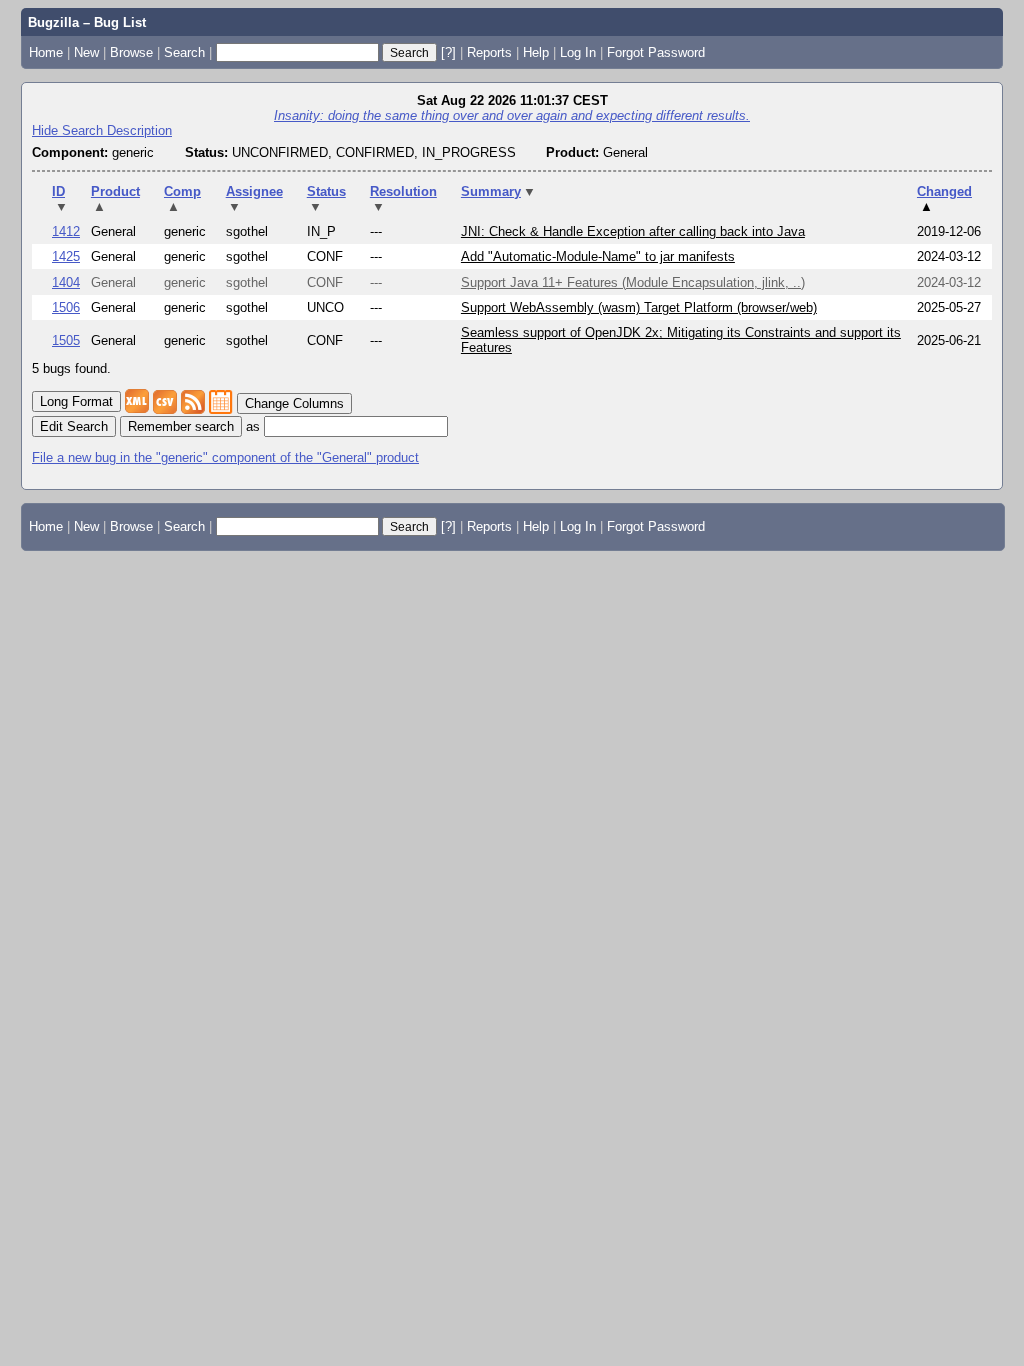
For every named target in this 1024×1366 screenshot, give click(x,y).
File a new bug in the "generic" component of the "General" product (225, 457)
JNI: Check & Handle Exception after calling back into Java (633, 231)
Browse (131, 52)
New (86, 52)
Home (46, 52)
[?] (448, 52)
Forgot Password (656, 52)
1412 (66, 231)
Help (536, 52)
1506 (66, 307)
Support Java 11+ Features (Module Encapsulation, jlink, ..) (633, 282)
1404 (66, 282)
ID (60, 199)
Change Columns (294, 403)
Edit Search (74, 426)
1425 (66, 256)
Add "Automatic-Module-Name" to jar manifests (598, 256)
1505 (66, 340)
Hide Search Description (102, 130)
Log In (578, 52)
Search (184, 52)
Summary (499, 191)
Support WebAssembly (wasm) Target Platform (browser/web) (639, 307)
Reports (489, 52)
